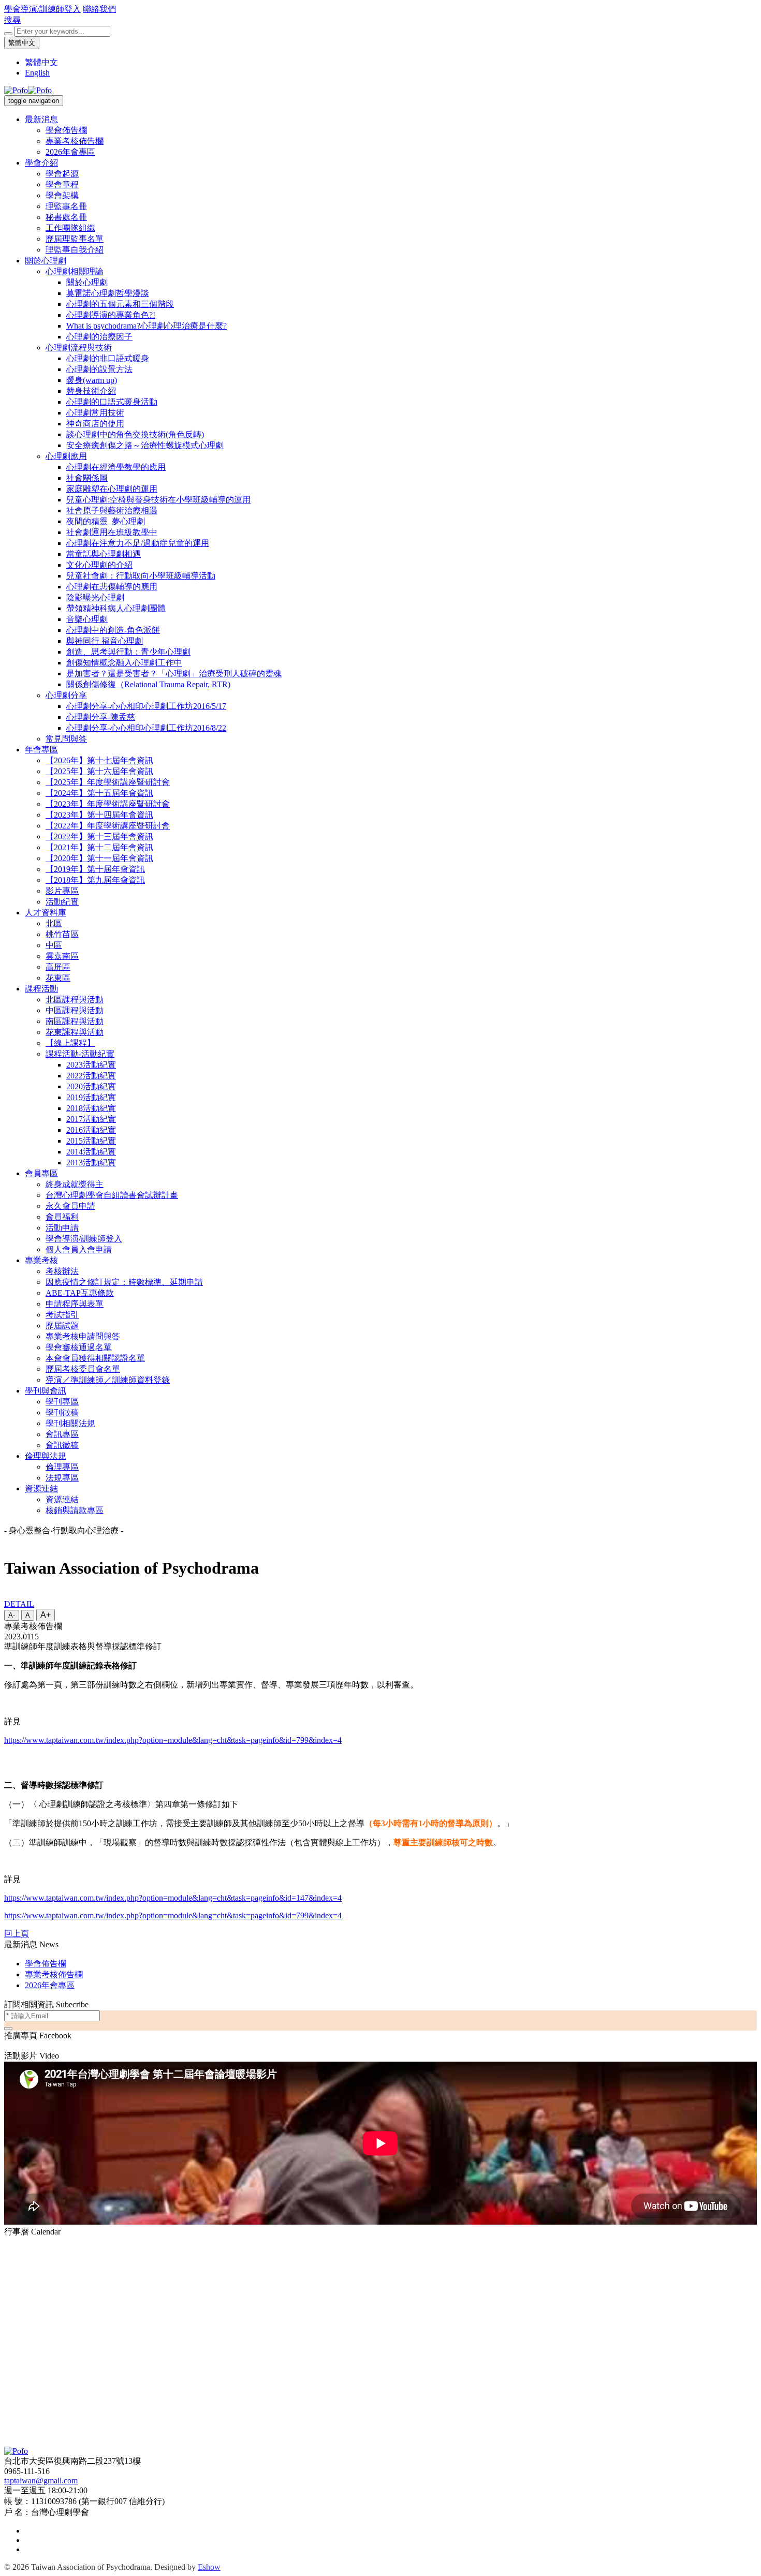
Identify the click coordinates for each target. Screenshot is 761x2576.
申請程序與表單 (75, 1304)
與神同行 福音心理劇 (105, 641)
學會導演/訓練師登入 (42, 9)
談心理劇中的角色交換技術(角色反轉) (135, 434)
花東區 (58, 978)
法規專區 (62, 1478)
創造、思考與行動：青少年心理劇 (128, 652)
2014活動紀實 (91, 1152)
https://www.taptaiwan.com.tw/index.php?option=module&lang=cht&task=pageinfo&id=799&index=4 (173, 1740)
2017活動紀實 (91, 1119)
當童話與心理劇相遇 (104, 554)
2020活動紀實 (91, 1086)
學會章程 (62, 184)
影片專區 (62, 891)
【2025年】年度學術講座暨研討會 (108, 782)
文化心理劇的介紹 (99, 565)
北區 (54, 923)
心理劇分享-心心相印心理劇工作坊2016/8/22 (146, 728)
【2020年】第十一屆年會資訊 (99, 858)
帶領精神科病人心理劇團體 (116, 608)
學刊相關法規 (70, 1423)
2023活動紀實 (91, 1065)
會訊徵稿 (62, 1445)
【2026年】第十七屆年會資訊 (99, 760)
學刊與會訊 (46, 1391)
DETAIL (19, 1604)
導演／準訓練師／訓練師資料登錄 (108, 1380)
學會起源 (62, 174)
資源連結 (41, 1489)
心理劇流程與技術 (79, 347)
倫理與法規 (46, 1456)
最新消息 (41, 119)
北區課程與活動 (75, 1000)
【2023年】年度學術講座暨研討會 (108, 804)
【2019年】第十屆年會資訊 (95, 869)
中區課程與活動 (75, 1010)
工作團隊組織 (70, 228)
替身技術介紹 (91, 391)
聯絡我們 (99, 9)
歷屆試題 (62, 1326)
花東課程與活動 (75, 1032)
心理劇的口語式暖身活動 (112, 402)
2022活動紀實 (91, 1076)
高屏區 (58, 967)
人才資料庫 (46, 913)
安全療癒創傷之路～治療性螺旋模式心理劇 (145, 445)
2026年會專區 (70, 152)
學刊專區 (62, 1402)
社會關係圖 (87, 478)
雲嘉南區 (62, 956)
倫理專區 (62, 1467)
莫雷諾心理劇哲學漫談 (108, 293)
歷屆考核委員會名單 (83, 1369)
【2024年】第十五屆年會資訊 (99, 793)
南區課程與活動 (75, 1021)
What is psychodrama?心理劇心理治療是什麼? (147, 326)
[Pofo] (28, 90)
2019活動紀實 (91, 1097)
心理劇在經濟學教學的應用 (116, 467)
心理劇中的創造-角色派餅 (113, 630)
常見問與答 (66, 739)
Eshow (209, 2567)
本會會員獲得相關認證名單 (95, 1358)
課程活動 (41, 989)
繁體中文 (22, 43)
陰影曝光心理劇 (95, 597)
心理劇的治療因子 (99, 337)
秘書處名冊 (66, 217)
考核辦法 (62, 1271)
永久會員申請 (70, 1206)
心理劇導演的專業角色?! (111, 315)
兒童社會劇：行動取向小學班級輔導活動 (141, 576)
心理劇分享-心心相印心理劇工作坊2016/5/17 (146, 706)
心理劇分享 (66, 695)
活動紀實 (62, 902)
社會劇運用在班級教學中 (112, 532)
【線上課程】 (70, 1043)
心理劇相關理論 (75, 271)
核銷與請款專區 (75, 1510)
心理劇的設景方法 (99, 369)
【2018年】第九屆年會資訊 (95, 880)
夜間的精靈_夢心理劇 (106, 521)
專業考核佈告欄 (75, 141)
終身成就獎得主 (75, 1184)
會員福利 (62, 1217)
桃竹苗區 (62, 934)
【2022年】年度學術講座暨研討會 (108, 826)
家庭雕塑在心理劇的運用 (112, 489)
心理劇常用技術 (95, 413)
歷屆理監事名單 (75, 239)
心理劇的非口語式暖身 (108, 358)
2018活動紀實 (91, 1108)
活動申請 (62, 1228)
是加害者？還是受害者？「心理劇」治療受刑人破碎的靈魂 (174, 673)
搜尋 (12, 20)
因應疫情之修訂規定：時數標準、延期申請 (124, 1282)
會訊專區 (62, 1434)
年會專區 (41, 750)
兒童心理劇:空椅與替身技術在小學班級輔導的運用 (158, 500)
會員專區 (41, 1173)
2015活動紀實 (91, 1141)
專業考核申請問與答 (83, 1336)
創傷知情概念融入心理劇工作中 (124, 663)
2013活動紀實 (91, 1163)
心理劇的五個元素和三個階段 (120, 304)
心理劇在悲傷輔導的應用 (112, 587)
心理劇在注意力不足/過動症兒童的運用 (138, 543)
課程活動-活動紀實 (80, 1054)
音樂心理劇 (87, 619)
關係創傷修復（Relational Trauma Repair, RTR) (148, 684)
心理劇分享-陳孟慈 (101, 717)
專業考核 (41, 1260)
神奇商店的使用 (95, 424)
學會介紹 (41, 163)
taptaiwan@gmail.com (41, 2481)
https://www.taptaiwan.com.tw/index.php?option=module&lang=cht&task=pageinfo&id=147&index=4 (173, 1898)
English (37, 73)
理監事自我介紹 (75, 250)
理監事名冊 (66, 206)
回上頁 (17, 1934)
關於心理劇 (46, 261)
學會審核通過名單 (79, 1347)
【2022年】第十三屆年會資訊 (99, 837)
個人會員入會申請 (79, 1249)
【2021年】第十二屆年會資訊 (99, 847)
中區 (54, 945)
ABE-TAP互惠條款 (80, 1293)
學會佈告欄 (66, 130)
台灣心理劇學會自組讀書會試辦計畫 (112, 1195)
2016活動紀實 (91, 1130)
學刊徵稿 (62, 1412)
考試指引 (62, 1315)
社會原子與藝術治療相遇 (112, 510)
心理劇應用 (66, 456)
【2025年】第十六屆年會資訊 (99, 771)
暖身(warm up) (92, 380)
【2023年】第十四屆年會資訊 (99, 815)
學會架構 (62, 195)
